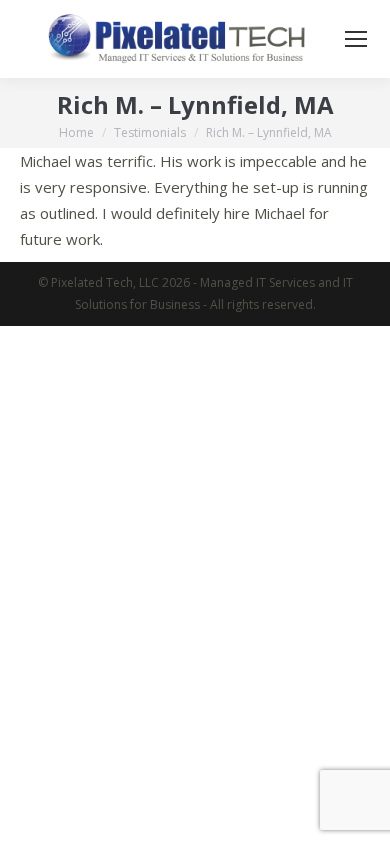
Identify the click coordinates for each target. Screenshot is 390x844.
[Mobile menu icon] (356, 39)
